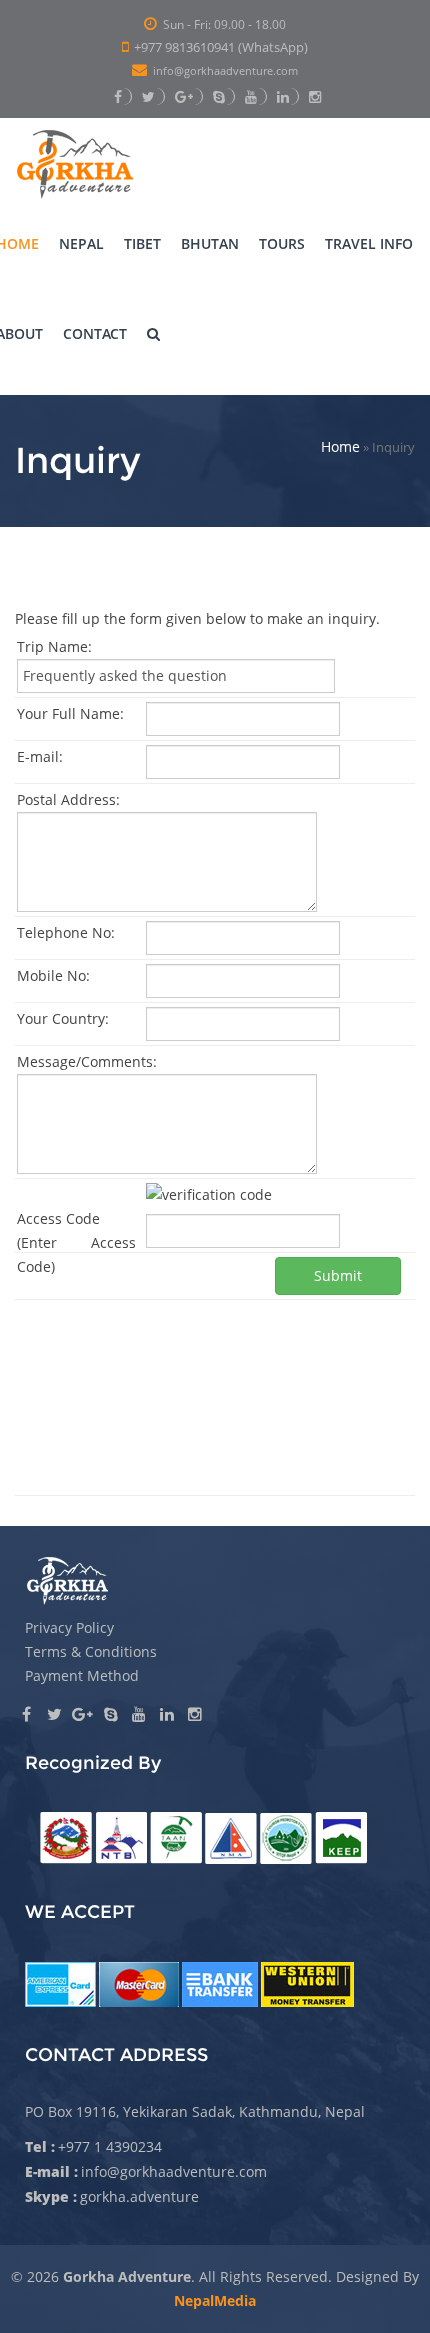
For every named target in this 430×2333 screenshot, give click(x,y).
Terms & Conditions (91, 1651)
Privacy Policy (69, 1627)
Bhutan (210, 243)
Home (340, 446)
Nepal (81, 243)
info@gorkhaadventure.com (225, 71)
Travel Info (369, 243)
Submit (338, 1275)
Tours (282, 243)
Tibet (142, 243)
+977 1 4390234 (110, 2146)
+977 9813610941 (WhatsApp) (221, 47)
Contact (95, 333)
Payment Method (82, 1675)
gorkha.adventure (139, 2196)
